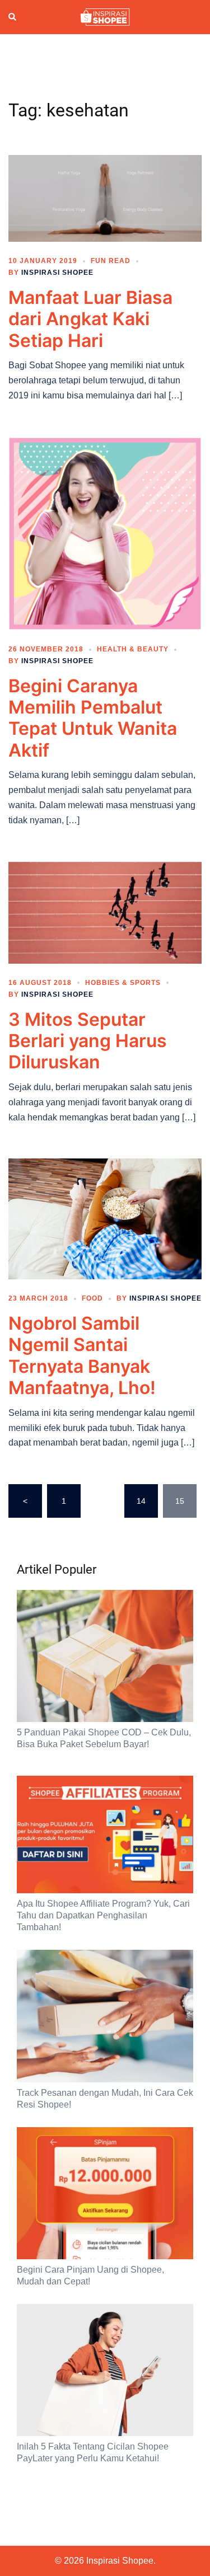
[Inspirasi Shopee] (105, 16)
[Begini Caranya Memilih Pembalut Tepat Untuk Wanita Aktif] (105, 533)
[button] (13, 17)
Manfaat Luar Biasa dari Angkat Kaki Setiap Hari (90, 319)
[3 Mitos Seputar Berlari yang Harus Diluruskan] (105, 912)
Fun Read (111, 261)
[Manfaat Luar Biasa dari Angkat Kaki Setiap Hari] (105, 198)
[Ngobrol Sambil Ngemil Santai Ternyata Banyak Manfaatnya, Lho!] (105, 1218)
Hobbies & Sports (123, 983)
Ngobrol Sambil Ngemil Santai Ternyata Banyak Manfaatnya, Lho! (82, 1355)
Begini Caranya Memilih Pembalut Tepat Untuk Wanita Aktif (93, 718)
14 (141, 1501)
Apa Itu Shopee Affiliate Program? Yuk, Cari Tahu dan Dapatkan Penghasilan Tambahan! (103, 1915)
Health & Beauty (133, 649)
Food (92, 1298)
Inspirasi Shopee (57, 273)
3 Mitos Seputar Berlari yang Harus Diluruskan (88, 1041)
